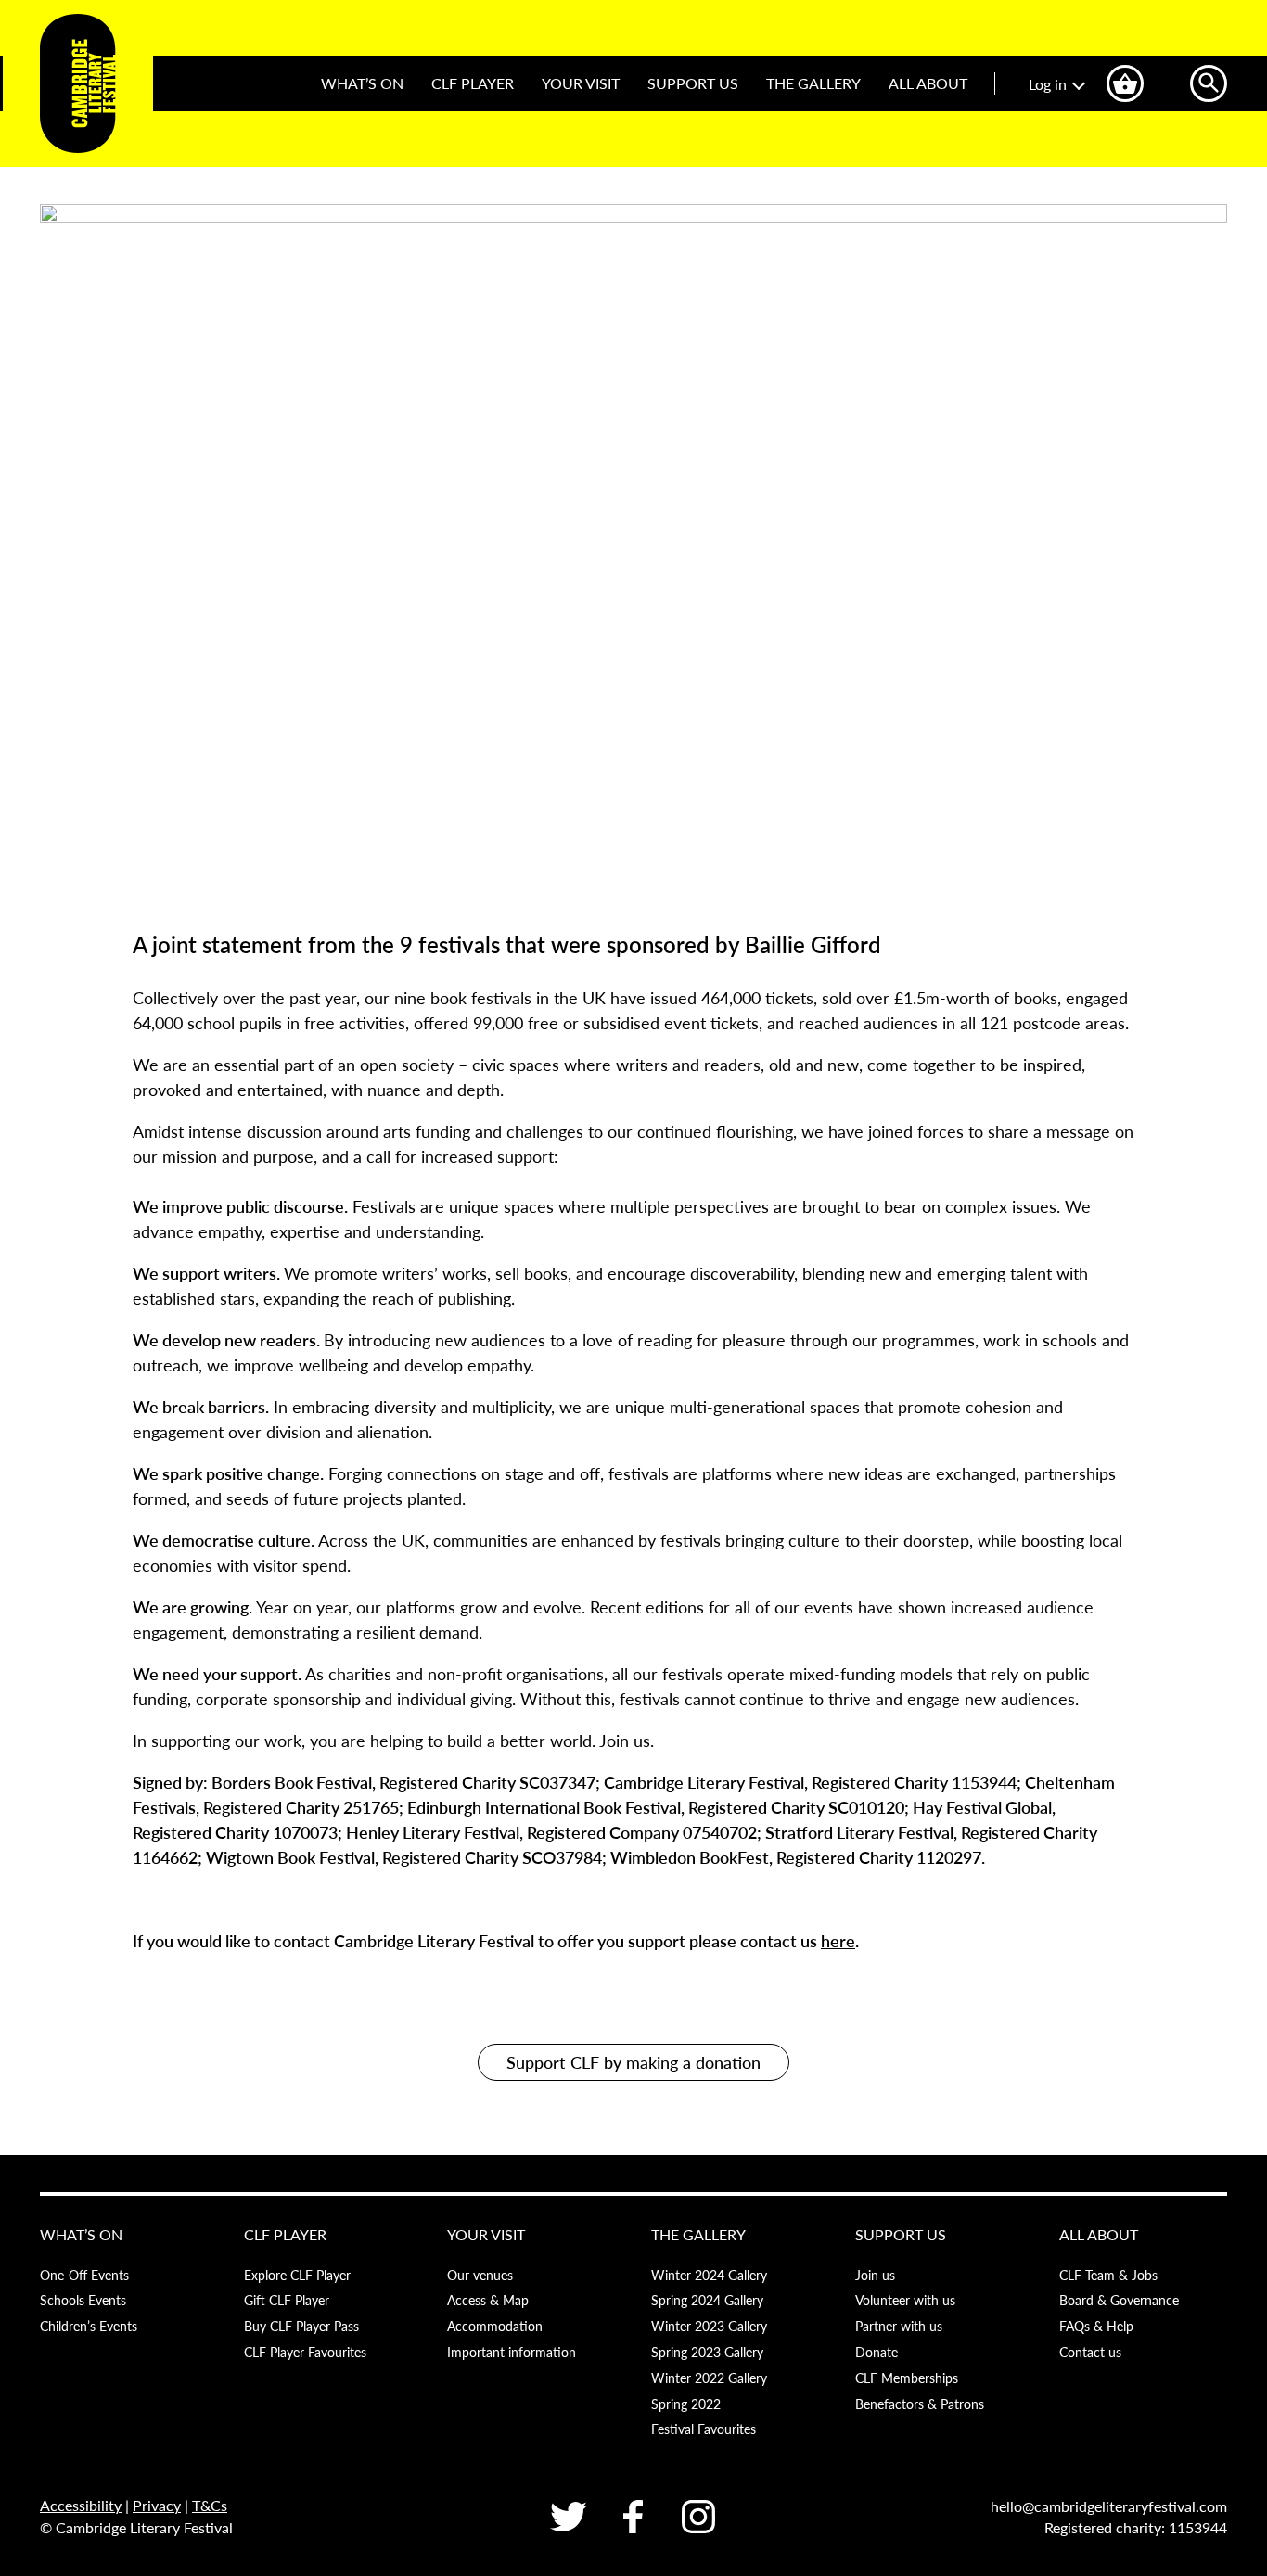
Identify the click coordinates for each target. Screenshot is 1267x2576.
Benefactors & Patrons (920, 2404)
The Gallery (813, 83)
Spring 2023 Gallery (707, 2352)
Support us (693, 83)
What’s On (362, 83)
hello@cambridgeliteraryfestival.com (1109, 2506)
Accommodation (495, 2326)
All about (928, 83)
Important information (512, 2352)
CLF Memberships (907, 2378)
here (838, 1940)
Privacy (157, 2505)
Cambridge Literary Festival (78, 83)
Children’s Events (89, 2326)
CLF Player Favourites (305, 2352)
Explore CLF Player (297, 2275)
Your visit (581, 83)
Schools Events (83, 2300)
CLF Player (473, 83)
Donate (877, 2352)
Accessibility (81, 2505)
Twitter (569, 2517)
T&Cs (210, 2505)
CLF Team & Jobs (1108, 2275)
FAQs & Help (1096, 2326)
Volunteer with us (905, 2300)
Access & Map (488, 2300)
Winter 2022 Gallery (709, 2378)
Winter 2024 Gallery (709, 2275)
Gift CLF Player (287, 2300)
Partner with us (899, 2326)
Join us (875, 2275)
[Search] (1209, 83)
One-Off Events (84, 2275)
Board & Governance (1119, 2300)
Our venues (480, 2275)
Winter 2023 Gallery (709, 2326)
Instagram (698, 2517)
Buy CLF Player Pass (301, 2326)
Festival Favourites (704, 2429)
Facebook (633, 2517)
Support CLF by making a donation (633, 2062)
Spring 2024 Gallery (707, 2300)
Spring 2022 (686, 2404)
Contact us (1090, 2352)
